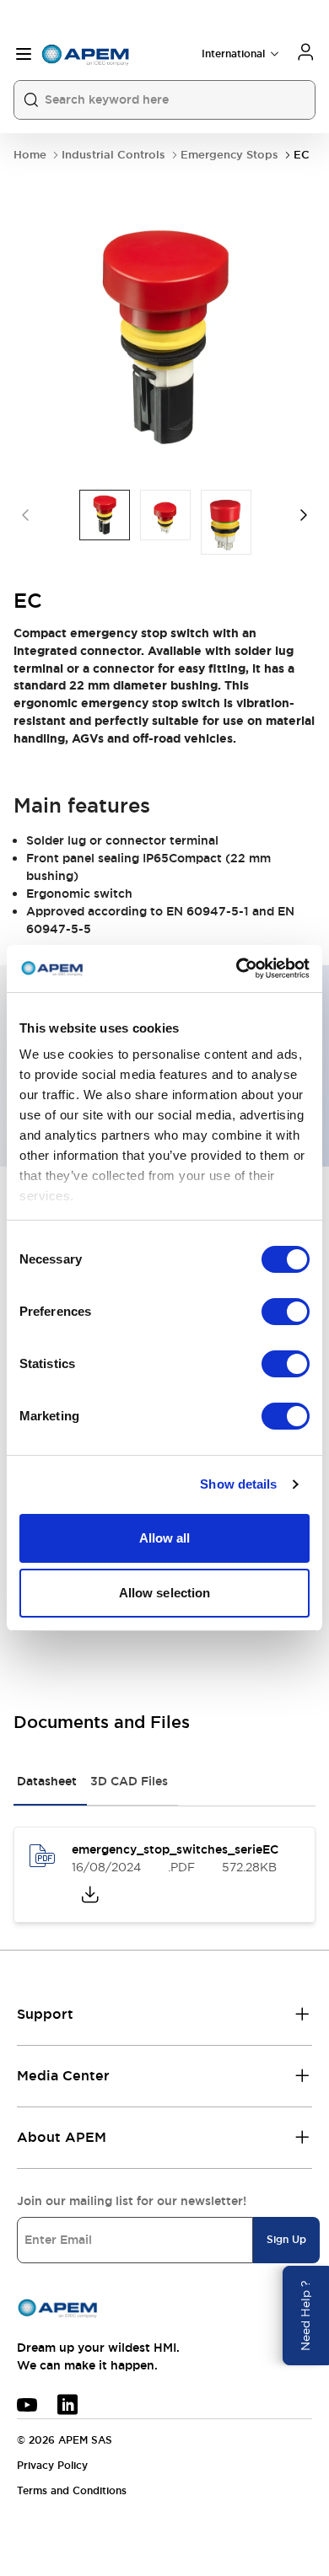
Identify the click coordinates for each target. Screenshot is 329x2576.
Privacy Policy (52, 2466)
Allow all (165, 1538)
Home (30, 155)
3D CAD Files (129, 1781)
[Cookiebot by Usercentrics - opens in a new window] (237, 969)
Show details (238, 1484)
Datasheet (47, 1781)
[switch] (286, 1312)
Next (304, 515)
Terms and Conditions (72, 2491)
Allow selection (165, 1593)
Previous (25, 515)
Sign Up (286, 2240)
